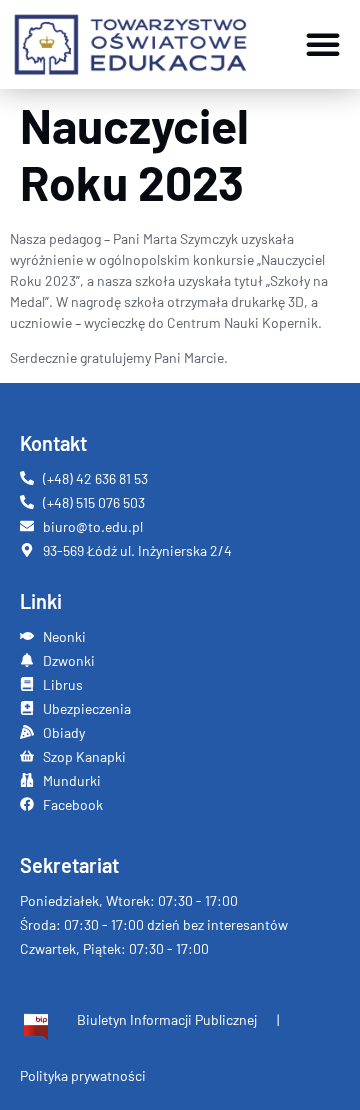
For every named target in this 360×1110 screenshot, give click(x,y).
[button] (323, 44)
